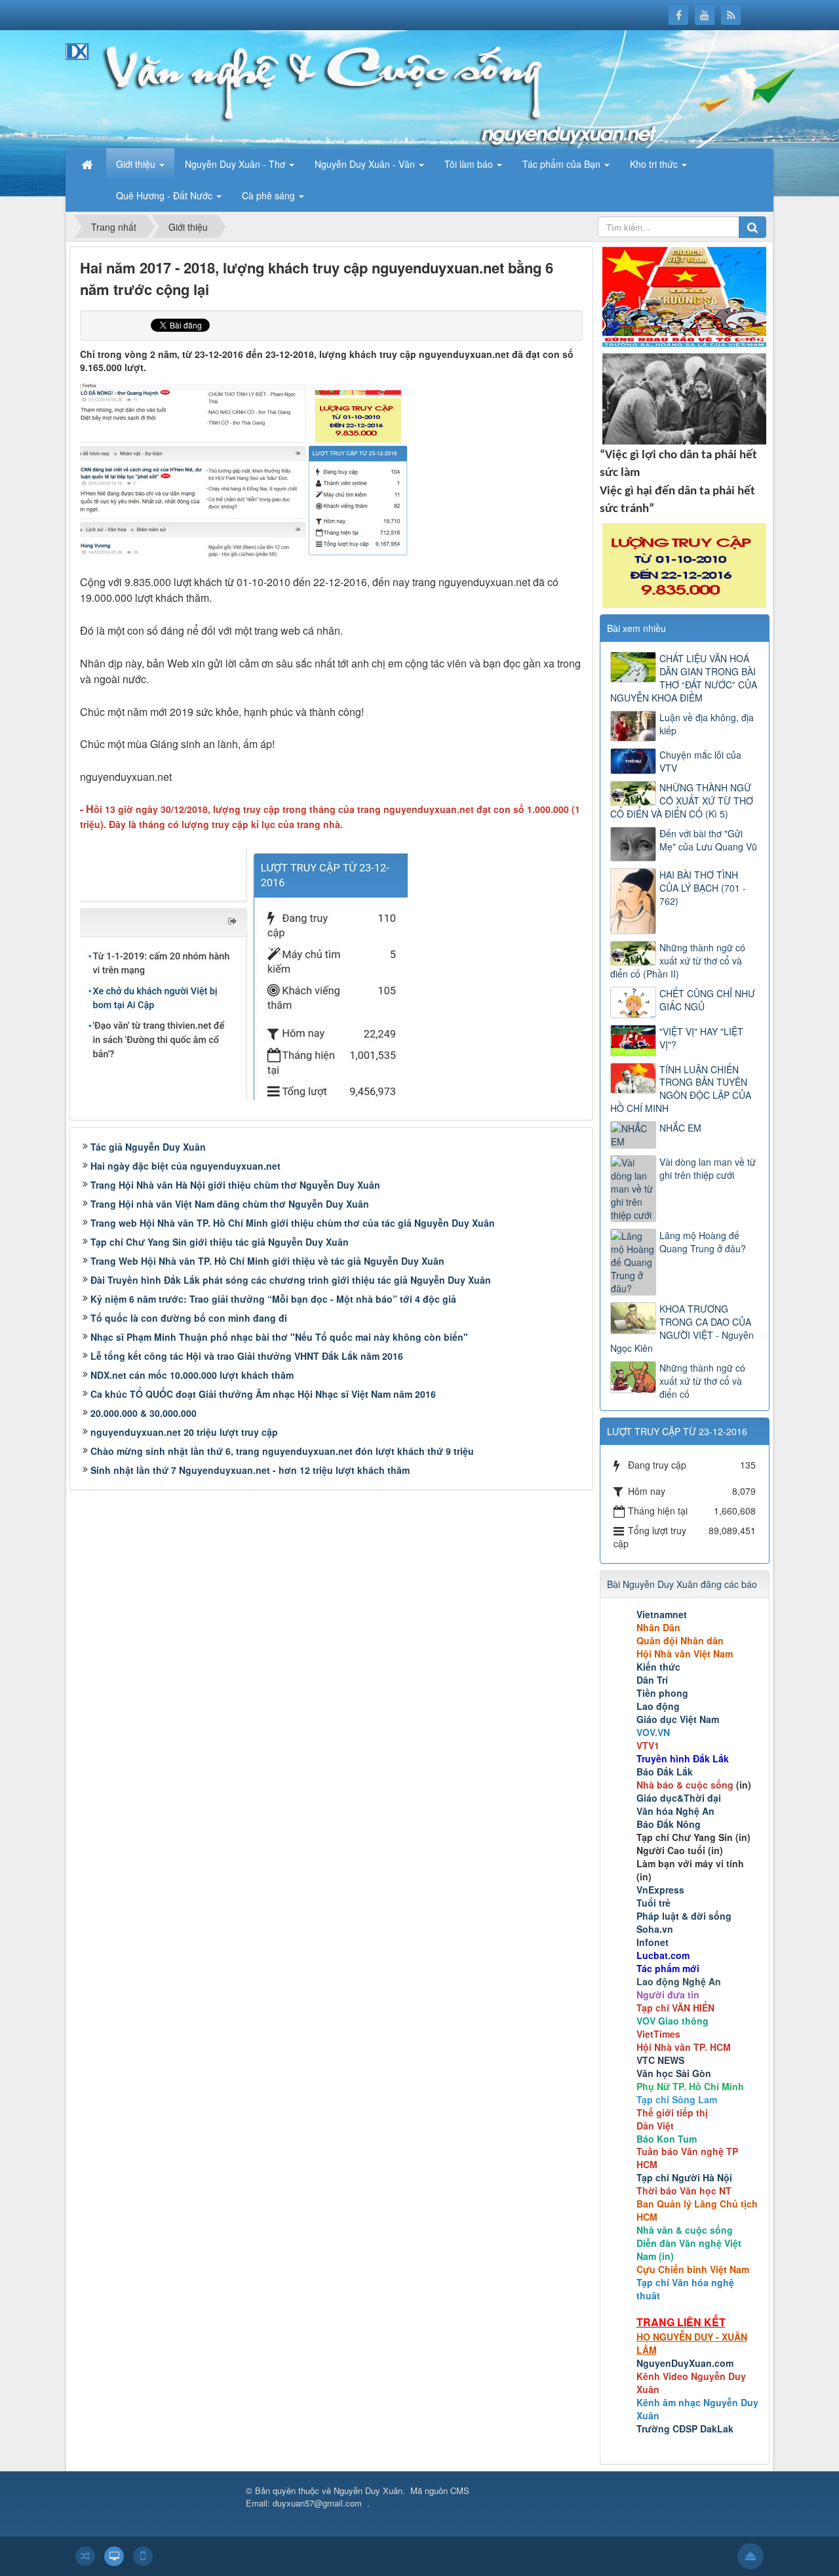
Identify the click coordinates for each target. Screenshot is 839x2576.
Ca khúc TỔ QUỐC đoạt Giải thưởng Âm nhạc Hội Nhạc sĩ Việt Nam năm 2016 (263, 1394)
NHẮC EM (680, 1128)
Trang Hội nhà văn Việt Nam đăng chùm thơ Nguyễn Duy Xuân (230, 1204)
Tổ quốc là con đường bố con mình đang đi (189, 1318)
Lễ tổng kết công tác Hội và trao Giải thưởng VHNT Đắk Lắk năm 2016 (247, 1356)
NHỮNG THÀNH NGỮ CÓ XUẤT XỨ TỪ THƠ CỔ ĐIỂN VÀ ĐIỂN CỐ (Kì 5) (682, 801)
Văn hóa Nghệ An (675, 1811)
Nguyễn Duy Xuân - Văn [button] (366, 164)
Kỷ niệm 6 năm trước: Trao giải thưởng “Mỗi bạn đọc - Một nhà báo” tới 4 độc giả (273, 1299)
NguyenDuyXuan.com (685, 2363)
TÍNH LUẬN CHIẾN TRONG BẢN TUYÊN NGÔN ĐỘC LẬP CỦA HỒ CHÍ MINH (681, 1089)
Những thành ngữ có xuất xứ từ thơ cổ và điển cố (702, 1381)
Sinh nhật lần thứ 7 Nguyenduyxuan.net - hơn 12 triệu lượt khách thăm (250, 1470)
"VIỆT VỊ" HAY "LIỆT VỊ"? (701, 1038)
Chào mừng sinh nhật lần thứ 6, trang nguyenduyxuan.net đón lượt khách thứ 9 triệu (282, 1451)
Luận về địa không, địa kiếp (707, 724)
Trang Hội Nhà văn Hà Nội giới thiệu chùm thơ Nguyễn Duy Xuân (235, 1185)
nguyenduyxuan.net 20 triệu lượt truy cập (184, 1432)
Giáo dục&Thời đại (679, 1798)
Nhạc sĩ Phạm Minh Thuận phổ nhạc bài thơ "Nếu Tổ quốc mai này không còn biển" (279, 1337)
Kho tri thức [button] (655, 164)
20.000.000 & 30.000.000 (144, 1413)
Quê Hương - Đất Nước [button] (166, 195)
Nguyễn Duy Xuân (368, 2490)
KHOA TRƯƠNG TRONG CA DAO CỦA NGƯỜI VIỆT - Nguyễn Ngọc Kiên (682, 1328)
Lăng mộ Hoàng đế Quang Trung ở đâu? (703, 1242)
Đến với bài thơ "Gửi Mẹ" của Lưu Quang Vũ (708, 840)
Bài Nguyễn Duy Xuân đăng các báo (682, 1584)
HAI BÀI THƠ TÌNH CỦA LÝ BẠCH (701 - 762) (703, 888)
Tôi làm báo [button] (470, 164)
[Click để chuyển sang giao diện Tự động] (85, 2556)
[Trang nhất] (88, 164)
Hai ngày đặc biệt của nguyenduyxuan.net (185, 1166)
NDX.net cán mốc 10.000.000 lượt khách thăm (192, 1375)
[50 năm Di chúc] (684, 397)
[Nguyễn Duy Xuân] (111, 88)
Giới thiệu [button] (137, 164)
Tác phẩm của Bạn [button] (563, 164)
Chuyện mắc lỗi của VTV (700, 761)
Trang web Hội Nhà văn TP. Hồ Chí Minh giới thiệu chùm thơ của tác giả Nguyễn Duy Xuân (293, 1223)
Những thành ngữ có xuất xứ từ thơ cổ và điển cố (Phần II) (678, 961)
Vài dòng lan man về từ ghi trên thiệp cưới (708, 1168)
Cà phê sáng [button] (270, 195)
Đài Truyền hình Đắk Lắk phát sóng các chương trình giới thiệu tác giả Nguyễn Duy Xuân (291, 1280)
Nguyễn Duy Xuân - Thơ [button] (236, 164)
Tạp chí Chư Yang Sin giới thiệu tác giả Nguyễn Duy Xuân (220, 1242)
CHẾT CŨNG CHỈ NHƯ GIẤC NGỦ (707, 1000)
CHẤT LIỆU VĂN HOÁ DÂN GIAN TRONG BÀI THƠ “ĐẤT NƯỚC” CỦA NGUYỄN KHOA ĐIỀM (684, 678)
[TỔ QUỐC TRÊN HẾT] (684, 295)
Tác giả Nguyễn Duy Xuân (148, 1147)
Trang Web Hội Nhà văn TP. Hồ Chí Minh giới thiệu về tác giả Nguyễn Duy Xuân (267, 1261)
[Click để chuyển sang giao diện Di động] (143, 2556)
